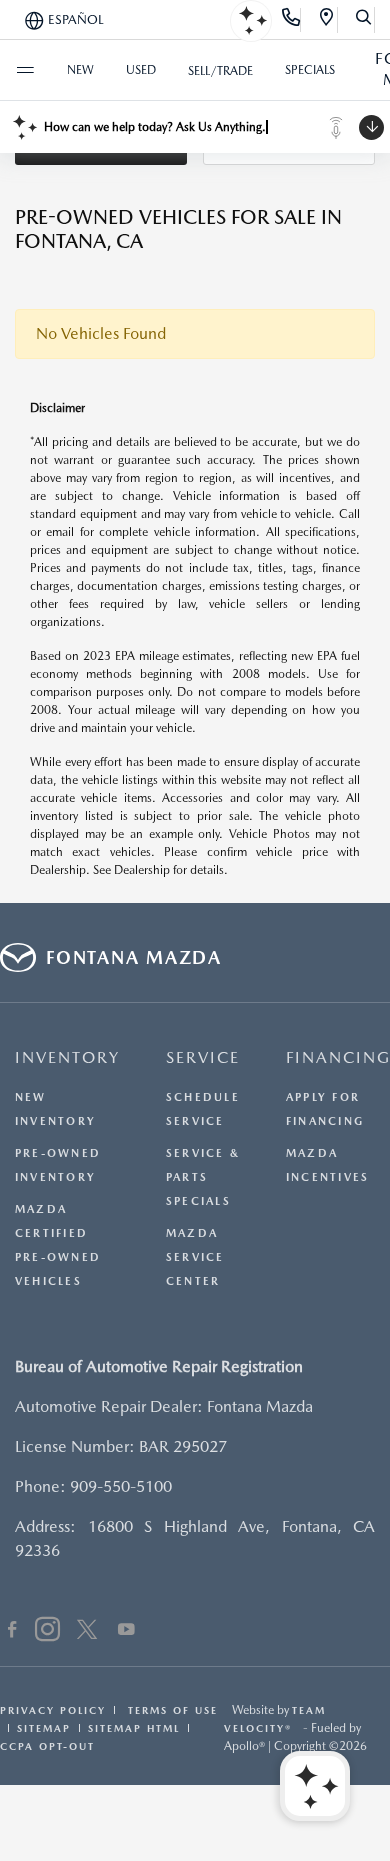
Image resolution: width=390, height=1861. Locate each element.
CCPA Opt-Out (47, 1746)
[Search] (364, 20)
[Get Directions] (327, 20)
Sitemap (44, 1728)
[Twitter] (87, 1632)
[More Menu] (25, 70)
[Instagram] (47, 1632)
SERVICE (203, 1057)
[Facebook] (12, 1632)
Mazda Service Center (195, 1257)
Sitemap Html (134, 1728)
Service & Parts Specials (203, 1177)
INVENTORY (67, 1057)
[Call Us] (291, 20)
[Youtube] (126, 1632)
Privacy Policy (53, 1710)
